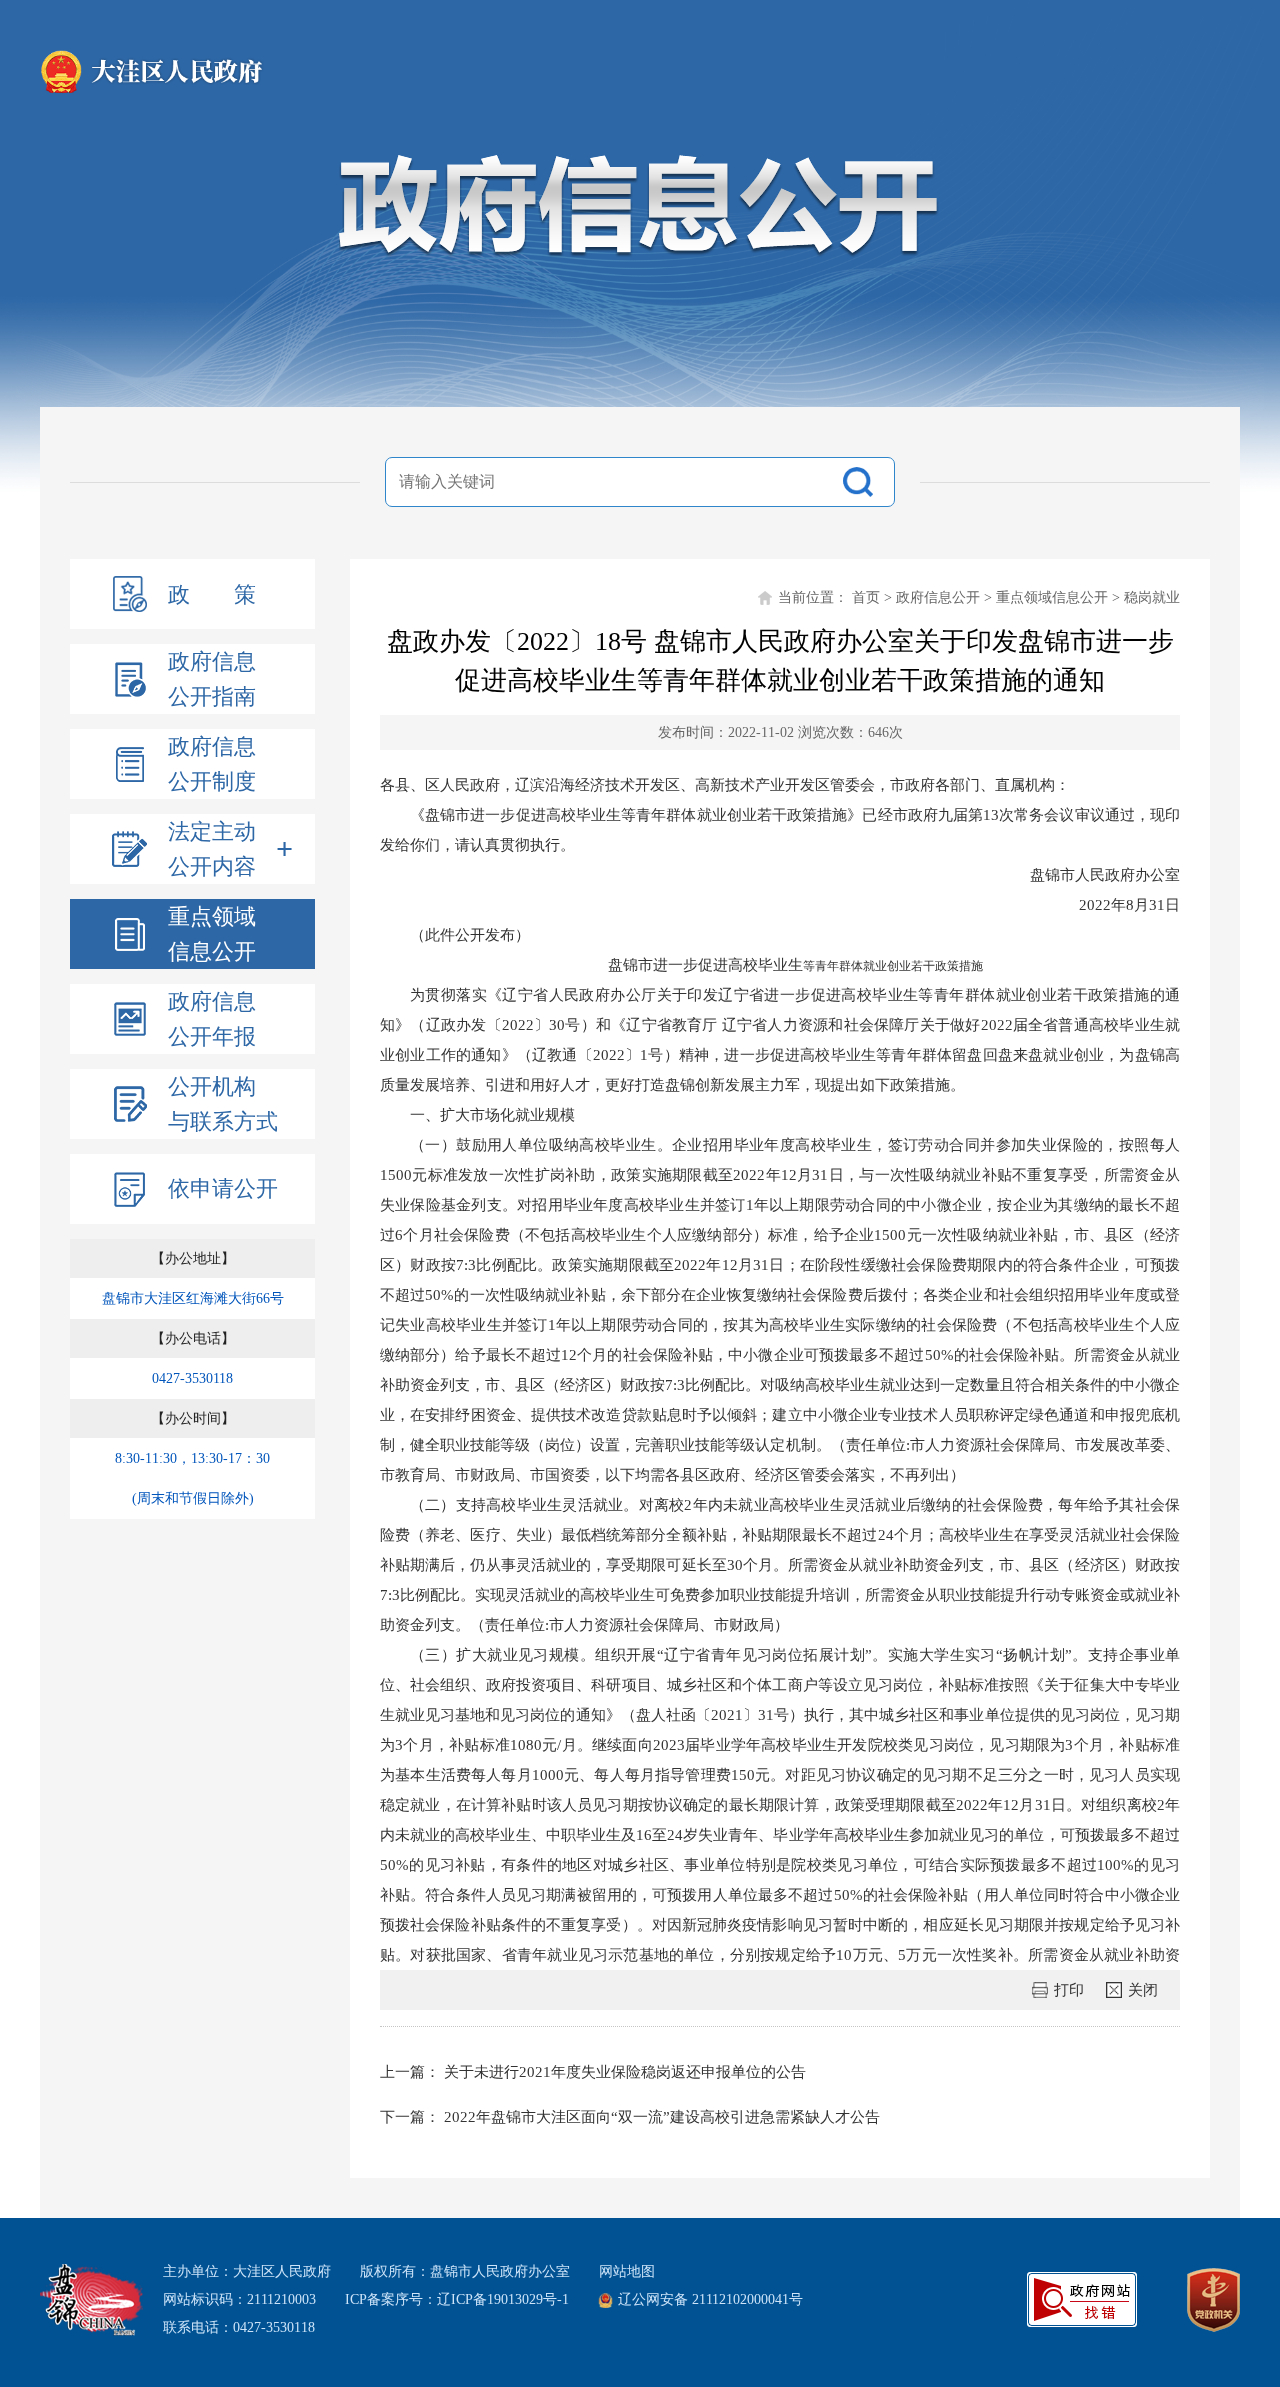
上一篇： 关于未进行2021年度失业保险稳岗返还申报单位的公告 (593, 2072)
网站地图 (627, 2271)
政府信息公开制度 (212, 764)
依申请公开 (223, 1188)
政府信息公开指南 (212, 679)
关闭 (1143, 1990)
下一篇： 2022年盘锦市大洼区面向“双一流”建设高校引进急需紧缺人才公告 (630, 2117)
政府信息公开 (938, 597)
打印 (1069, 1990)
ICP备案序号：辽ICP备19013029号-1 (457, 2299)
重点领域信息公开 (212, 934)
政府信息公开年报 (212, 1019)
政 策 (212, 594)
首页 (866, 597)
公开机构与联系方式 (223, 1104)
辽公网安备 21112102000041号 (710, 2299)
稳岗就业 (1152, 597)
